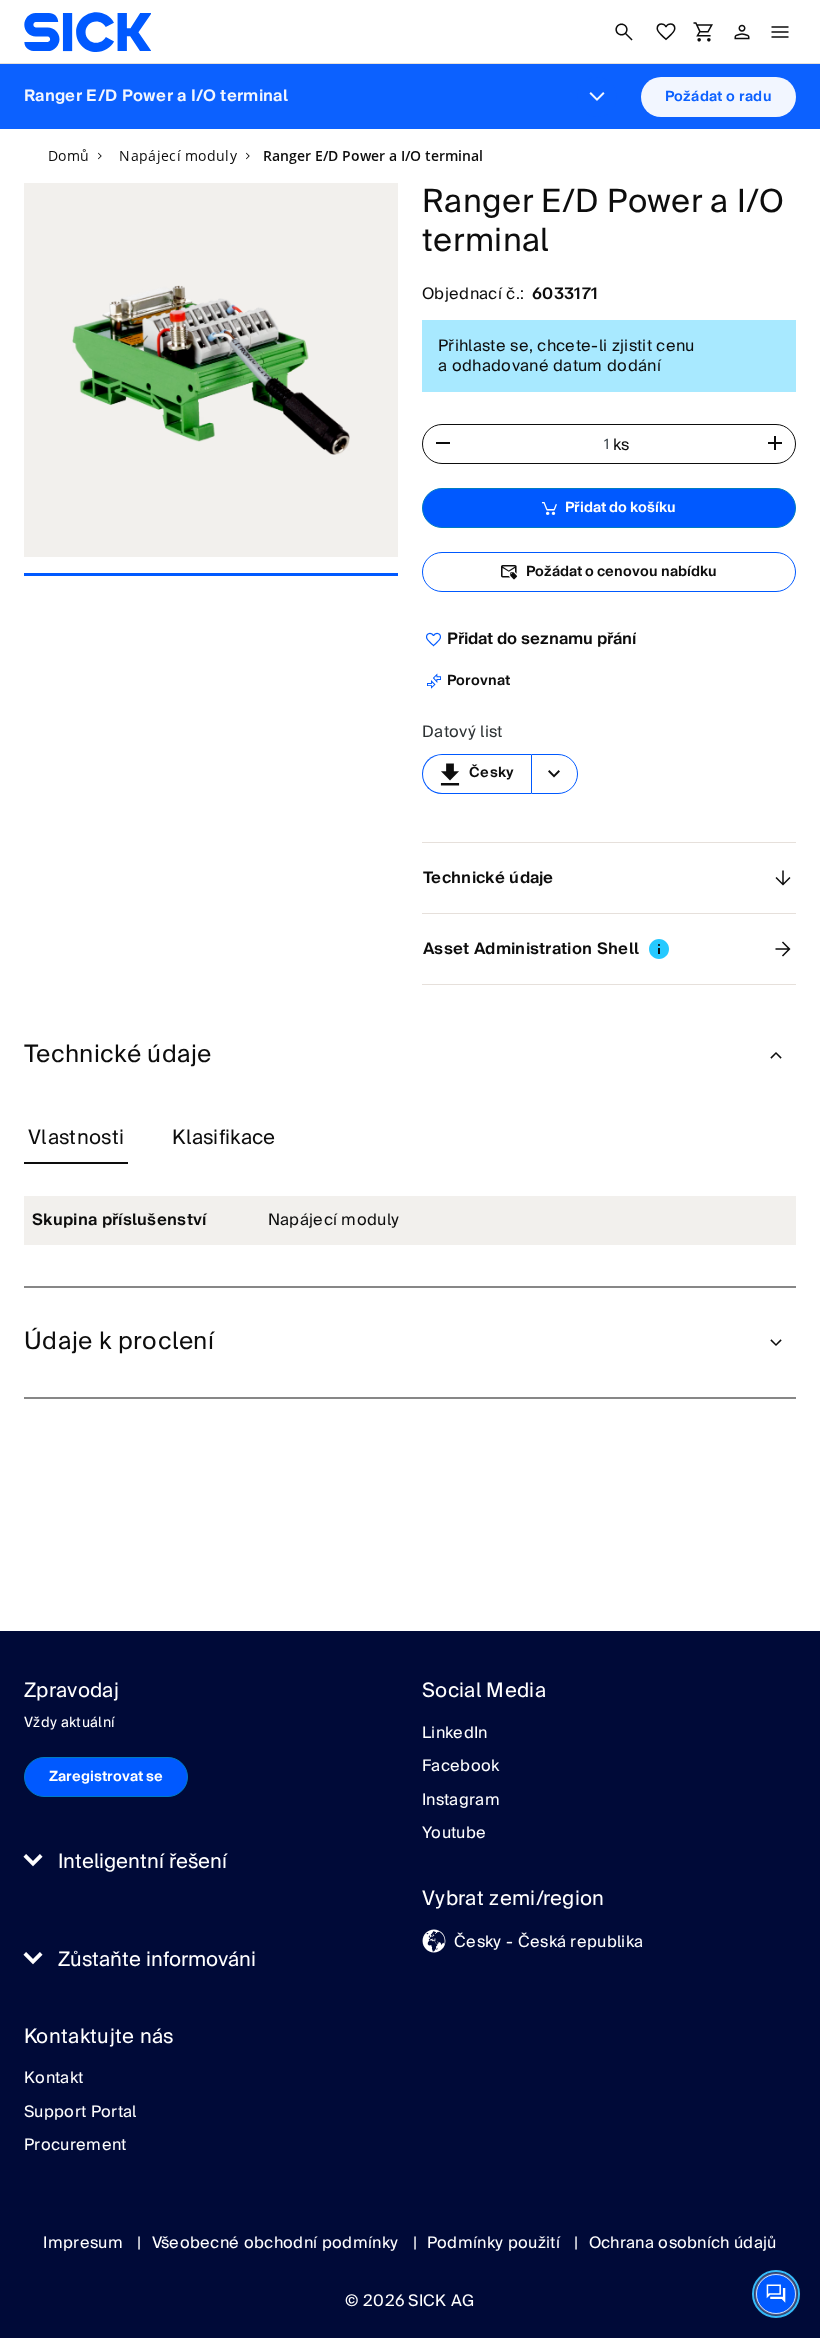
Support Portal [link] (80, 2113)
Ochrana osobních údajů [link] (683, 2243)
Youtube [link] (454, 1834)
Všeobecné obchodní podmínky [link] (277, 2243)
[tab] (76, 1139)
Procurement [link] (75, 2146)
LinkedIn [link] (455, 1734)
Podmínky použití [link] (495, 2243)
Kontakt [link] (53, 2079)
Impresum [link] (85, 2243)
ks (621, 445)
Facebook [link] (461, 1767)
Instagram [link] (461, 1801)
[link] (87, 32)
